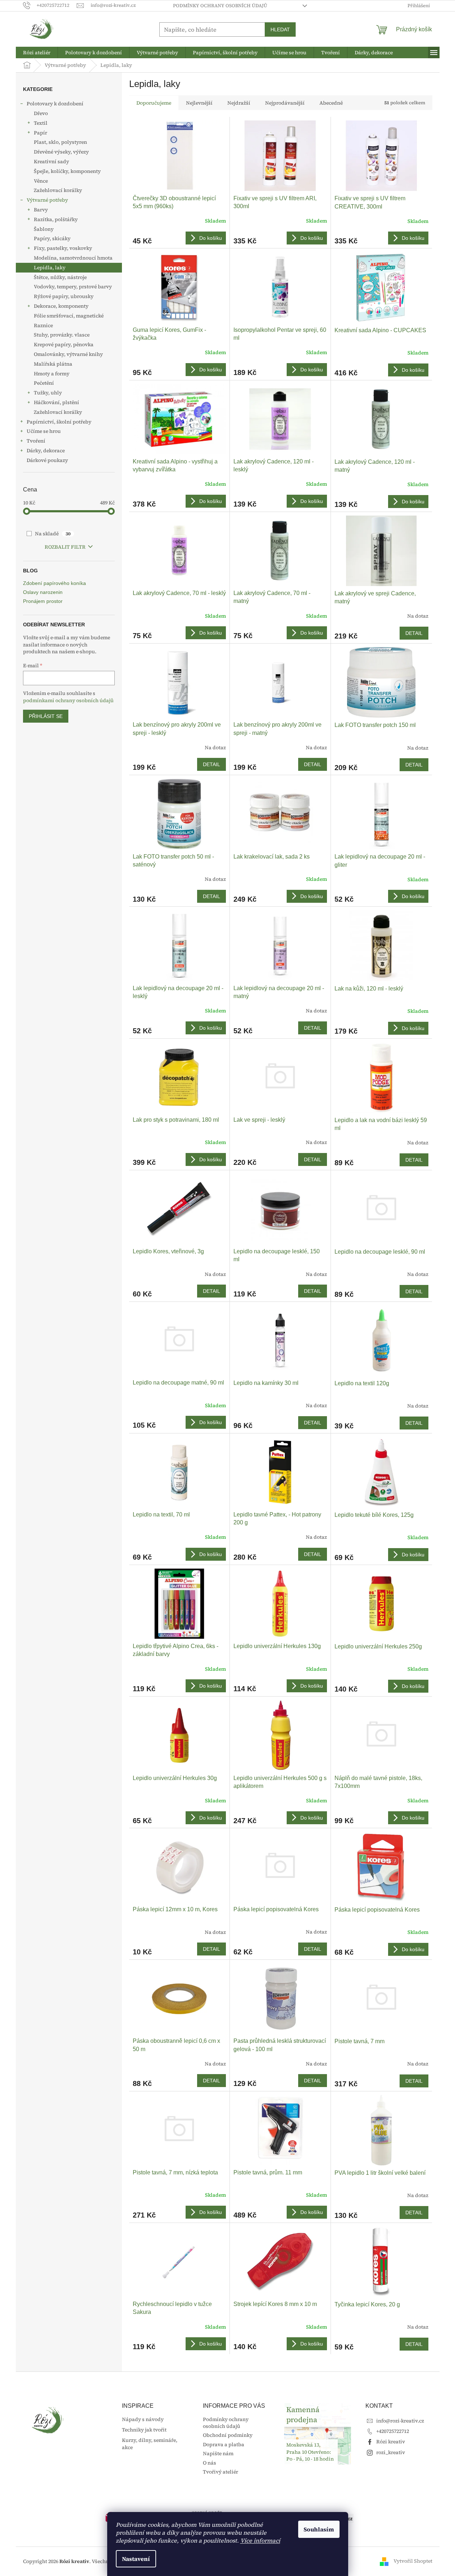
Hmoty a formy (52, 374)
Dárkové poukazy (47, 460)
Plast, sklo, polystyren (60, 142)
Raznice (43, 325)
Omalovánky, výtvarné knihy (68, 354)
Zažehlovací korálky (58, 190)
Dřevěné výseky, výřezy (61, 152)
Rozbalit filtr (65, 547)
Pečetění (44, 383)
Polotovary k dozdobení (55, 104)
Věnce (41, 181)
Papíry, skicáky (52, 238)
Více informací (260, 2540)
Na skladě (53, 534)
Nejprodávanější (285, 103)
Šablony (44, 229)
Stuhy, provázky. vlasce (62, 335)
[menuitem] (37, 52)
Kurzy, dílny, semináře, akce (150, 2444)
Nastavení (136, 2559)
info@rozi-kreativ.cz (400, 2421)
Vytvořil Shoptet (413, 2561)
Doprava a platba (224, 2444)
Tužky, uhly (48, 393)
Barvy (41, 210)
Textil (41, 123)
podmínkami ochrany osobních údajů (68, 700)
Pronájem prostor (43, 601)
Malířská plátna (53, 364)
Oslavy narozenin (43, 592)
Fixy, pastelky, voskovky (63, 248)
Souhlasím (319, 2529)
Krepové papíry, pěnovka (64, 344)
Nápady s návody (143, 2419)
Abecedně (331, 103)
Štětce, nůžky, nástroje (60, 277)
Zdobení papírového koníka (54, 583)
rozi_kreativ (391, 2452)
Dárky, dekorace (46, 450)
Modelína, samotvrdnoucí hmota (73, 258)
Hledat (280, 29)
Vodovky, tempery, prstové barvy (73, 287)
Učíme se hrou (44, 431)
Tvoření (36, 441)
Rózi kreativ (391, 2442)
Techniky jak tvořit (144, 2430)
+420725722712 (393, 2431)
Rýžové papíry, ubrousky (64, 296)
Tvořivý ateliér (220, 2472)
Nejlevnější (199, 103)
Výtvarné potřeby (47, 200)
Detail (414, 633)
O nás (210, 2463)
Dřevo (41, 113)
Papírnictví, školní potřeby (59, 422)
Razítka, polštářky (56, 219)
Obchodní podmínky (228, 2435)
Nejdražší (239, 103)
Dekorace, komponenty (61, 306)
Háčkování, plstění (56, 402)
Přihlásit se (46, 716)
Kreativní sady (51, 161)
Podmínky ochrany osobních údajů (220, 6)
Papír (40, 133)
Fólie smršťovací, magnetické (69, 316)
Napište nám (218, 2453)
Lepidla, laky (50, 267)
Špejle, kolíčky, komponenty (67, 171)
